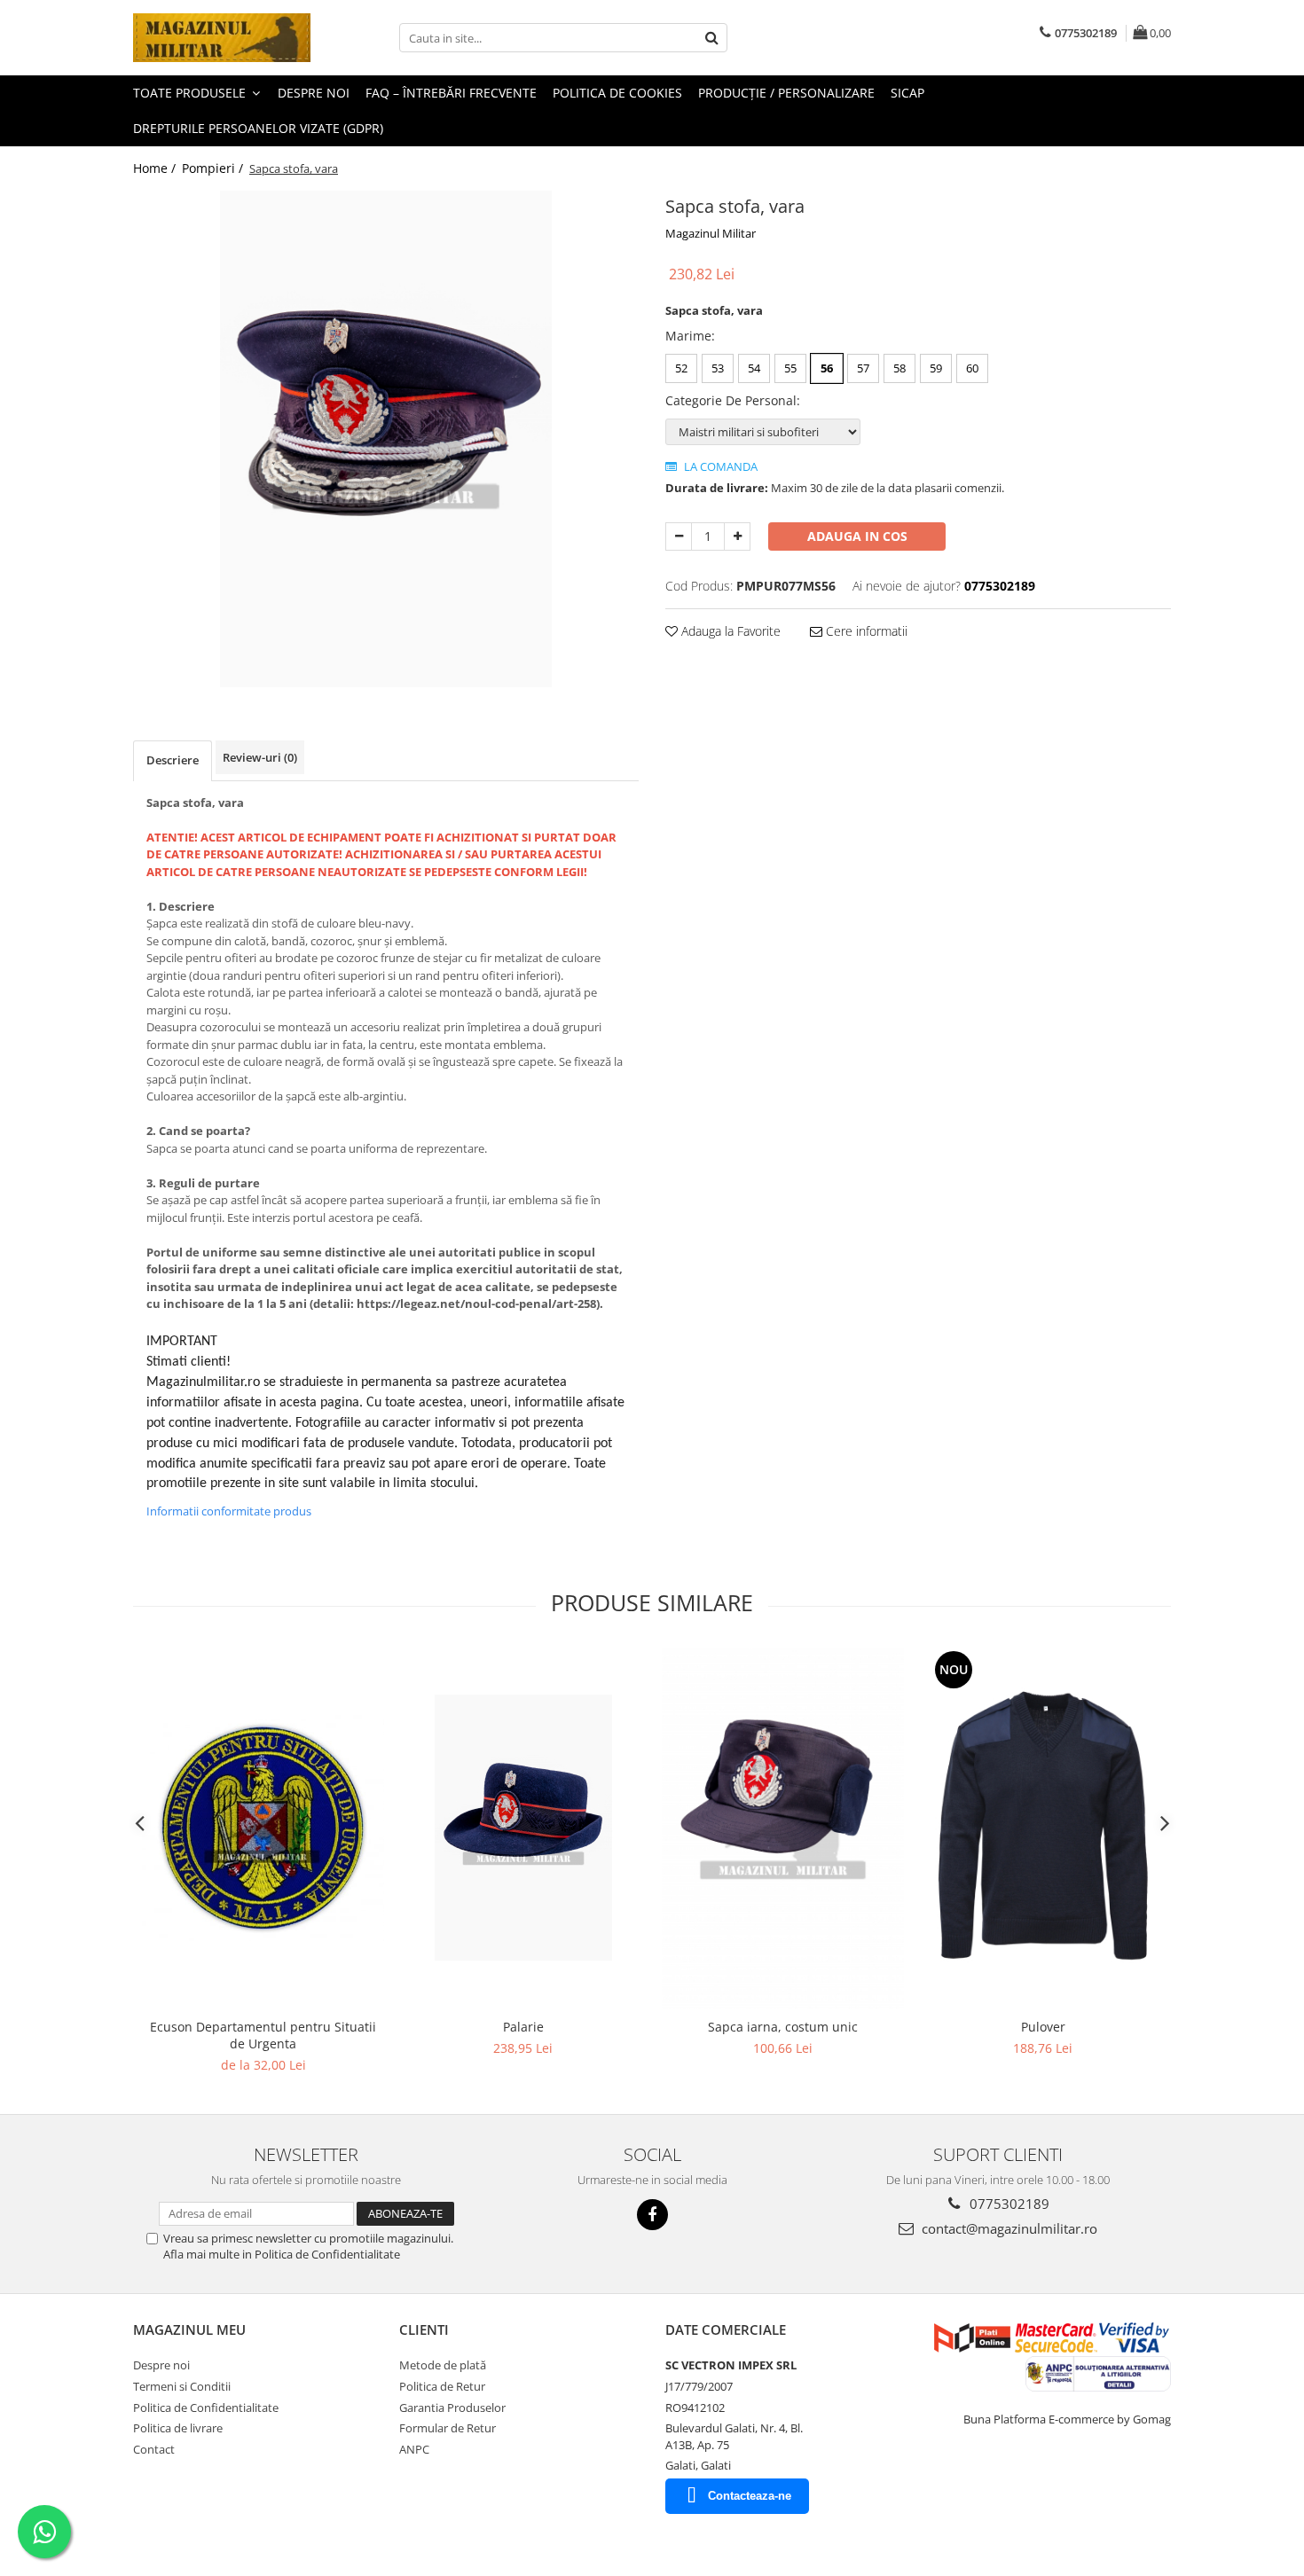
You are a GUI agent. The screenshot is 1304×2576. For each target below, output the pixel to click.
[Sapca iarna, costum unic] (783, 1828)
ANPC (414, 2449)
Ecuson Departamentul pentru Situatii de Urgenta (263, 2035)
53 (718, 368)
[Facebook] (652, 2215)
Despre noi (314, 93)
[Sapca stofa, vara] (386, 439)
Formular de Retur (448, 2428)
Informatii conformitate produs (229, 1511)
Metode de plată (443, 2365)
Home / (156, 168)
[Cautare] (711, 38)
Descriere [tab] (173, 760)
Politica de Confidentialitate (206, 2408)
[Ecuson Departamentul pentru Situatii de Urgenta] (263, 1828)
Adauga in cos (857, 536)
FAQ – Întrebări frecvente (451, 93)
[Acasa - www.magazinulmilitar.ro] (222, 38)
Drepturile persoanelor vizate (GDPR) (258, 128)
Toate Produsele (191, 93)
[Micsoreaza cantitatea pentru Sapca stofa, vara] (679, 536)
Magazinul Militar (711, 233)
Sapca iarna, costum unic (783, 2027)
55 (790, 368)
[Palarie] (523, 1828)
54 (754, 368)
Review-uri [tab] (260, 757)
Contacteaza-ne (750, 2496)
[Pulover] (1043, 1828)
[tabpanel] (386, 439)
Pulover (1043, 2027)
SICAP (907, 93)
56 (827, 368)
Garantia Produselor (452, 2408)
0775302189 (1008, 2204)
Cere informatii (865, 631)
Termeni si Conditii (182, 2386)
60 (972, 368)
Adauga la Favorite (729, 631)
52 (681, 368)
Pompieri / (214, 168)
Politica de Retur (442, 2386)
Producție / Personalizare (786, 93)
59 (936, 368)
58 (899, 368)
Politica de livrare (178, 2428)
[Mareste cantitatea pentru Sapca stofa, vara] (737, 536)
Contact (154, 2449)
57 (863, 368)
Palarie (523, 2027)
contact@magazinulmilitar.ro (1008, 2228)
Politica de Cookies (617, 93)
